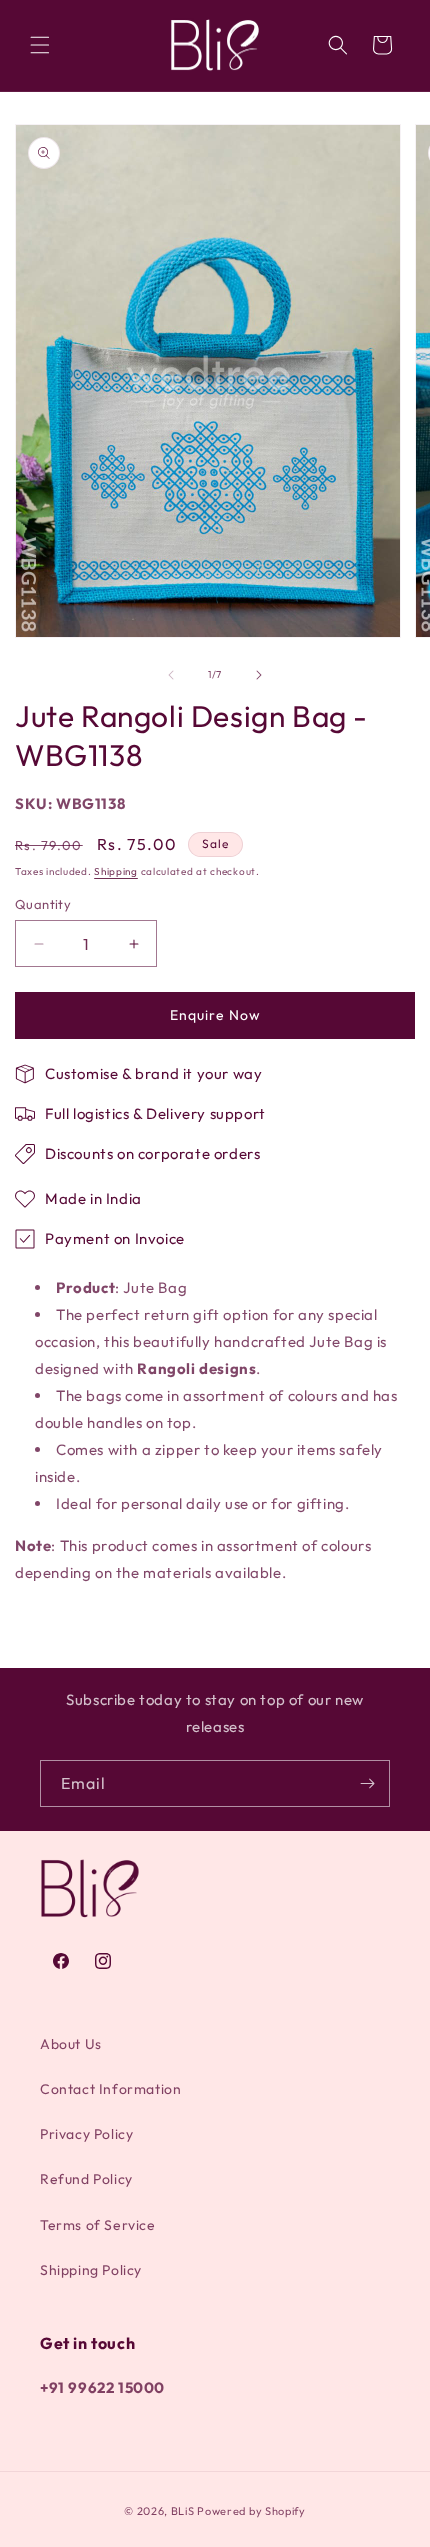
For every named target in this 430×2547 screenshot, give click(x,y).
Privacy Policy (86, 2134)
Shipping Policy (91, 2270)
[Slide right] (259, 675)
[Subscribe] (367, 1783)
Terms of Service (98, 2225)
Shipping (116, 871)
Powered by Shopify (251, 2511)
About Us (71, 2044)
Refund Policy (86, 2179)
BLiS (183, 2511)
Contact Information (110, 2089)
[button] (40, 45)
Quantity (43, 904)
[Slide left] (171, 675)
